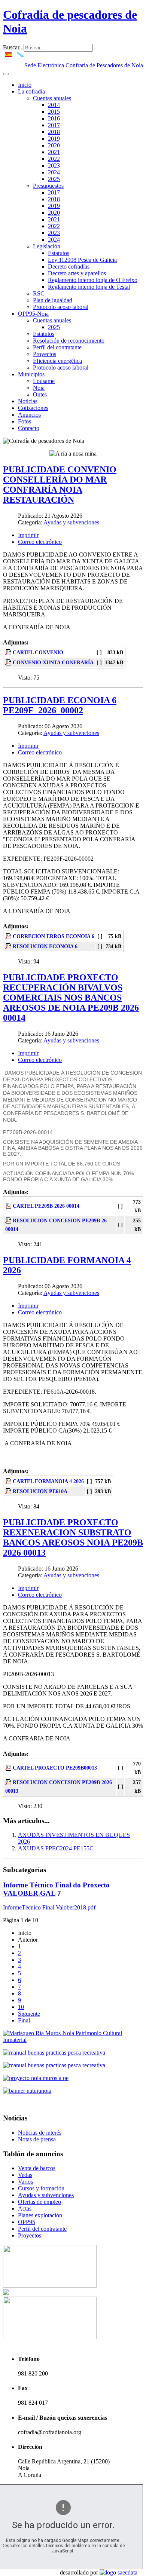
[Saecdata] (118, 2572)
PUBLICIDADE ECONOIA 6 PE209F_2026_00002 (60, 705)
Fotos (25, 421)
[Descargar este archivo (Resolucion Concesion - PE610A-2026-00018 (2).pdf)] (9, 1491)
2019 (54, 139)
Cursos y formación (41, 2188)
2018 (54, 132)
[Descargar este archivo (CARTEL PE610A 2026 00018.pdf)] (9, 1481)
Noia (39, 388)
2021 (54, 152)
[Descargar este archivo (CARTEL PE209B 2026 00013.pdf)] (9, 1768)
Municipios (31, 374)
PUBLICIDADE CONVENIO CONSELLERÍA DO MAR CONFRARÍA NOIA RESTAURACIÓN (60, 485)
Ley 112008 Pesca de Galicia (82, 260)
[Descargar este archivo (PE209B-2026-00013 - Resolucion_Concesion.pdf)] (9, 1782)
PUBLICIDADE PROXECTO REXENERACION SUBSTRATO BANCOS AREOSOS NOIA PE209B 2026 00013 (73, 1537)
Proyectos (45, 354)
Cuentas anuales (52, 98)
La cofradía (31, 91)
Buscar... (13, 47)
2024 (54, 172)
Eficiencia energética (57, 361)
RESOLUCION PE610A (40, 1491)
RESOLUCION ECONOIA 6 (45, 946)
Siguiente (29, 2014)
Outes (40, 394)
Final (24, 2020)
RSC (39, 293)
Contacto (29, 428)
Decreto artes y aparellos (77, 273)
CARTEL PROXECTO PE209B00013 (55, 1768)
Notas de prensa (37, 2139)
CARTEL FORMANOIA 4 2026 (48, 1481)
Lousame (44, 381)
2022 (54, 159)
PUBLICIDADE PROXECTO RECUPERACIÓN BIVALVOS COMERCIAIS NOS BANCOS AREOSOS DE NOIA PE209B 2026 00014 (71, 998)
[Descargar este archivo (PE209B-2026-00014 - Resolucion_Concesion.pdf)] (9, 1220)
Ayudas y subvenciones (71, 522)
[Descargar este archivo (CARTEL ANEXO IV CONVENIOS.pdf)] (9, 652)
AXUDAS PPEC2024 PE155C (56, 1848)
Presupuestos (48, 186)
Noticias (28, 401)
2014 (54, 105)
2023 (54, 166)
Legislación (47, 246)
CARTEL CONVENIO (38, 652)
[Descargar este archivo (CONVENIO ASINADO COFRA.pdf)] (9, 662)
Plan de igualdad (53, 300)
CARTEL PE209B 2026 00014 (46, 1206)
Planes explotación (40, 2215)
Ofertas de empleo (39, 2202)
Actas (25, 2209)
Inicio (25, 85)
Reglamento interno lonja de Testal (89, 287)
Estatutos (59, 253)
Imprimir (28, 535)
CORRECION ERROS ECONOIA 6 (54, 936)
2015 (54, 112)
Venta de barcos (37, 2168)
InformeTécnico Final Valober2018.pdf (49, 1907)
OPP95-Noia (33, 314)
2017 (54, 125)
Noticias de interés (40, 2133)
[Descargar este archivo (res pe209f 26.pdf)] (9, 946)
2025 (54, 179)
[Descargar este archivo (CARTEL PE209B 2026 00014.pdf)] (9, 1206)
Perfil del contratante (57, 347)
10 (21, 2007)
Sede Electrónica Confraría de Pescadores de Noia (84, 65)
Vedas (25, 2175)
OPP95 (27, 2222)
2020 (54, 145)
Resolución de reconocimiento (69, 341)
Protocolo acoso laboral (61, 307)
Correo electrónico (40, 542)
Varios (25, 2182)
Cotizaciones (33, 408)
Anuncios (29, 415)
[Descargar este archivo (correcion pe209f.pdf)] (9, 936)
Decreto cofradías (69, 267)
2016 (54, 118)
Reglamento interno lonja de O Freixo (93, 280)
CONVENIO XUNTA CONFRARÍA (53, 662)
